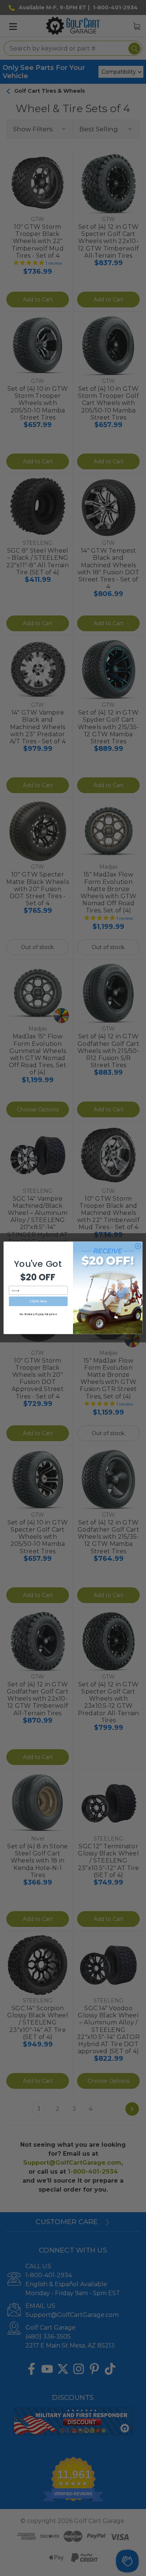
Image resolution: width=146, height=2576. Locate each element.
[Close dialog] (138, 1246)
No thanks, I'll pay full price (38, 1314)
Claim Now (38, 1301)
